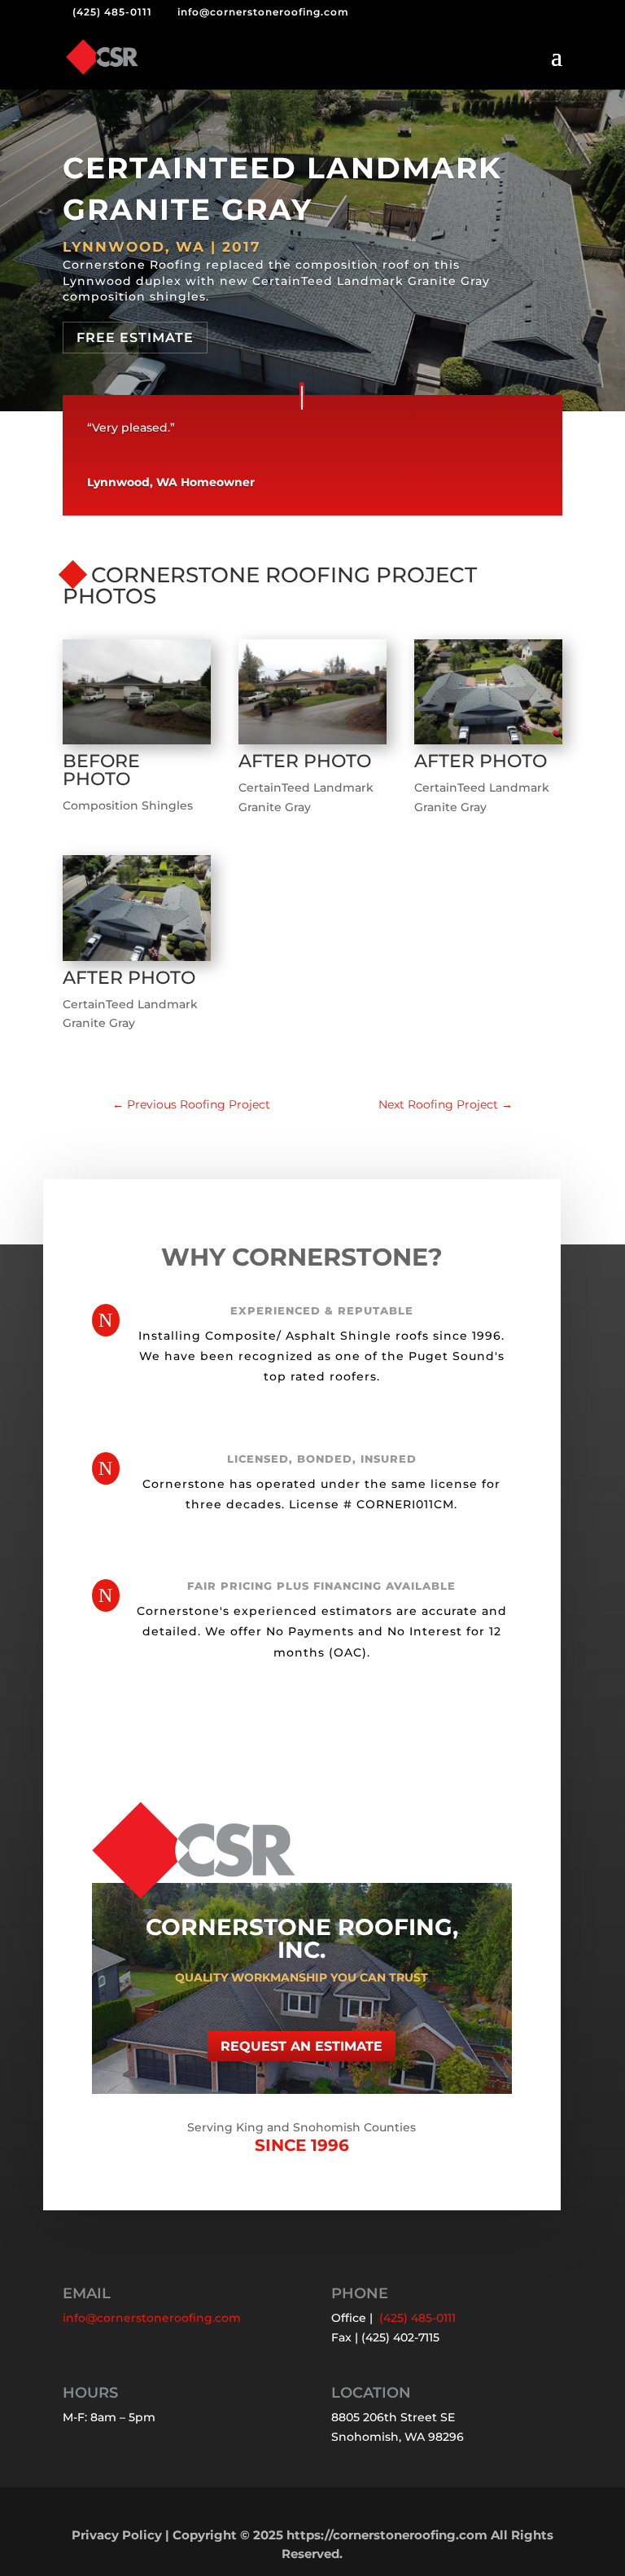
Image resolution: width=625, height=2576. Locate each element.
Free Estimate (135, 338)
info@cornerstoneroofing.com (152, 2318)
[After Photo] (312, 744)
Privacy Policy (117, 2535)
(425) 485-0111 (112, 12)
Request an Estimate (302, 2046)
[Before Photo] (137, 744)
